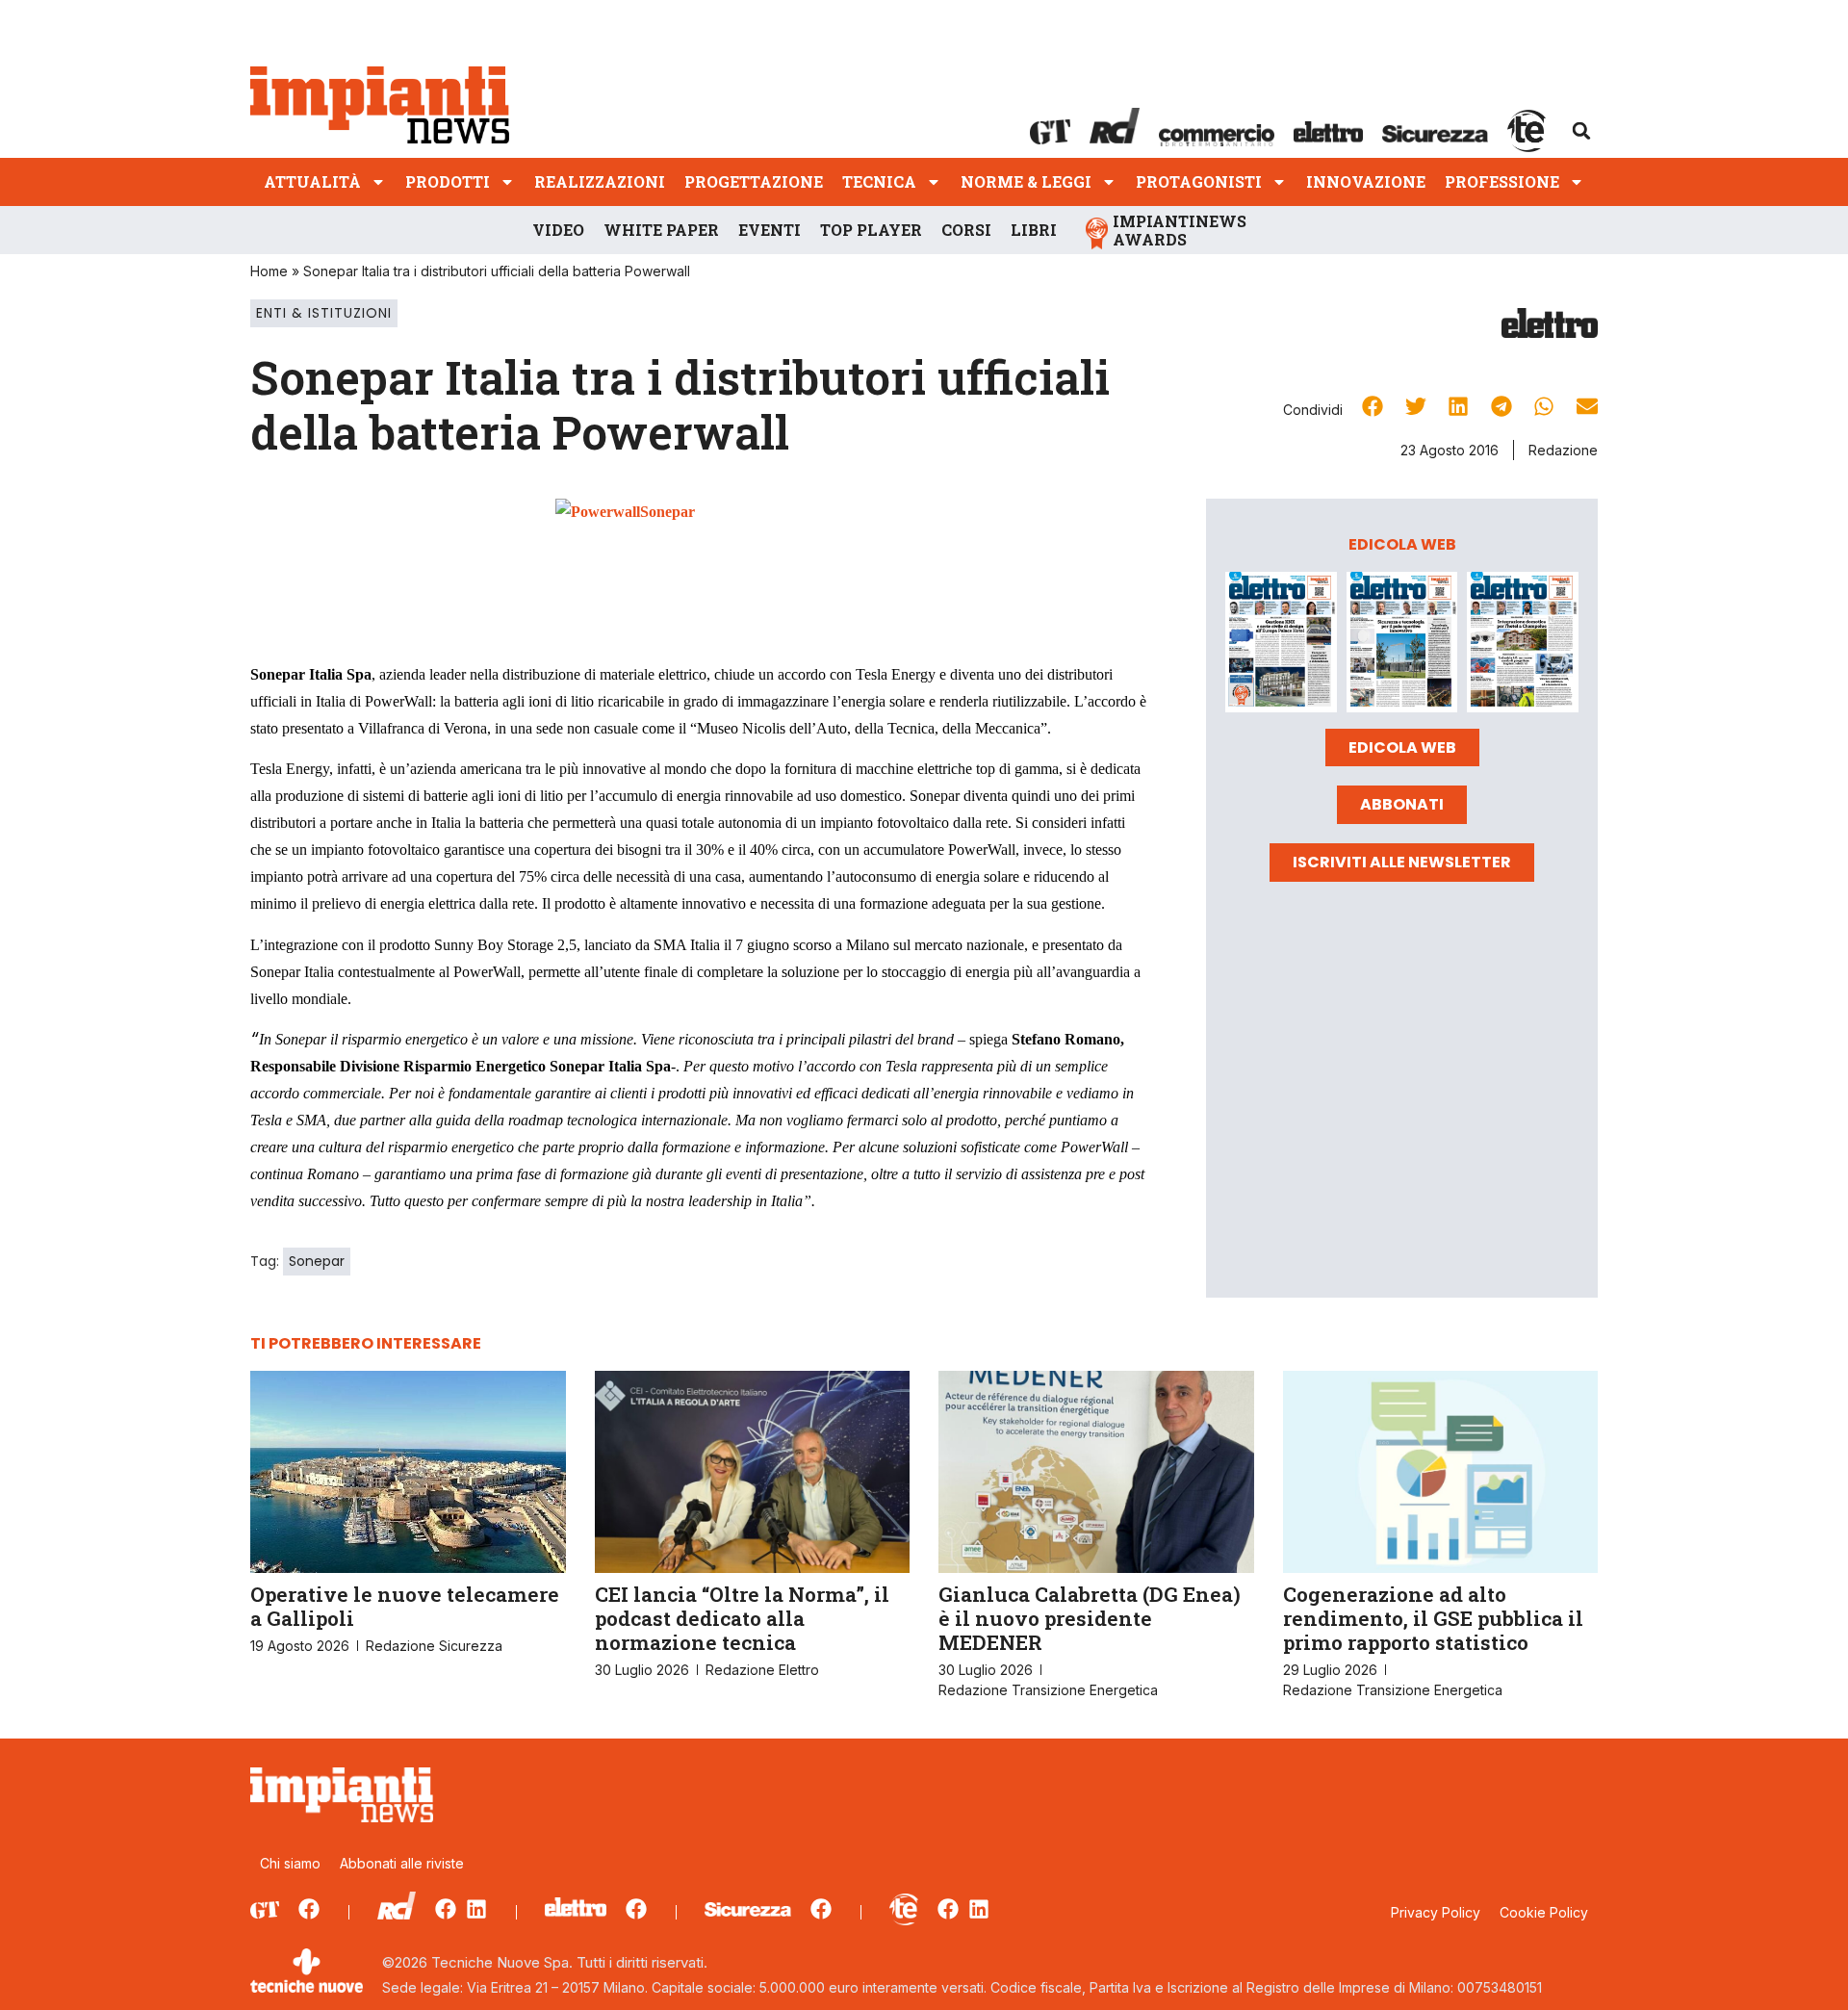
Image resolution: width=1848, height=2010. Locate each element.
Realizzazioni (600, 181)
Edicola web (1402, 747)
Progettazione (754, 181)
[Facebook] (309, 1909)
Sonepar (317, 1261)
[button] (1581, 131)
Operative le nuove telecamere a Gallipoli (405, 1606)
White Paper (661, 230)
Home (269, 271)
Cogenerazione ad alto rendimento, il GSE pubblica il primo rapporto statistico (1433, 1618)
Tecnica (879, 181)
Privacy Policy (1436, 1912)
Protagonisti (1199, 181)
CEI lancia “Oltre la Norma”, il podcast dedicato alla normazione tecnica (742, 1618)
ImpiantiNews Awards (1180, 230)
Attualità (312, 181)
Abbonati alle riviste (402, 1863)
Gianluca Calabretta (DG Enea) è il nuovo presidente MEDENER (1090, 1618)
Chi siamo (290, 1863)
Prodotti (448, 181)
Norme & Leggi (1026, 181)
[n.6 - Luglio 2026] (1281, 645)
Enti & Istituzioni (324, 313)
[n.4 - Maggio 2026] (1523, 645)
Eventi (770, 230)
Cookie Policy (1544, 1912)
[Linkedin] (476, 1909)
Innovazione (1366, 181)
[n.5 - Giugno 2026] (1402, 645)
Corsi (966, 230)
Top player (871, 230)
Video (558, 230)
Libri (1034, 230)
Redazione (1563, 450)
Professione (1502, 181)
